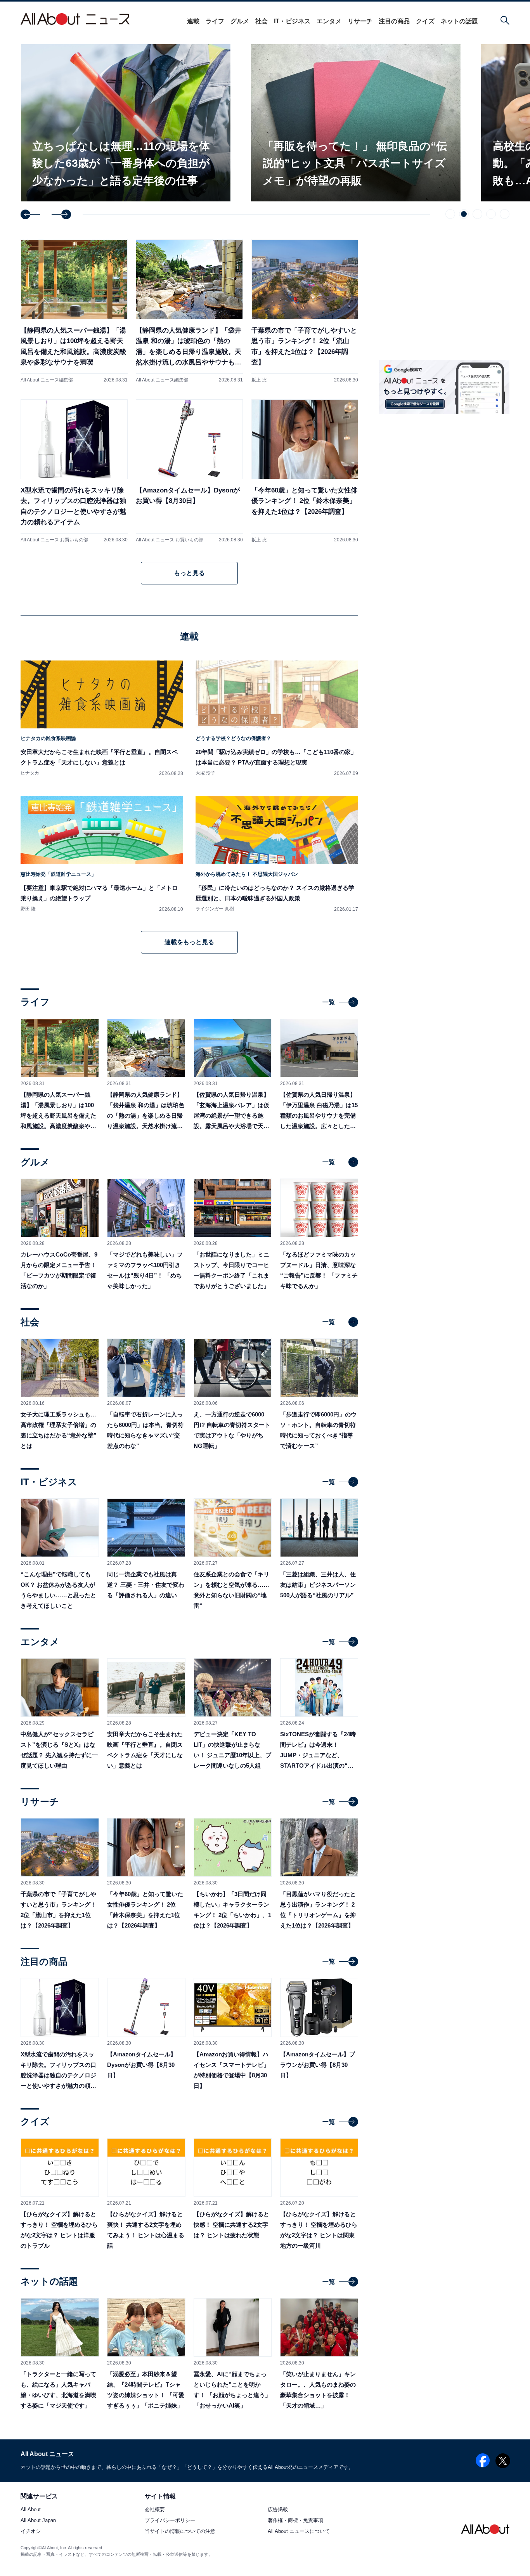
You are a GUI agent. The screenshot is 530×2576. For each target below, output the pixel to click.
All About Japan (38, 2521)
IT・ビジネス (292, 21)
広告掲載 (278, 2510)
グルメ (240, 21)
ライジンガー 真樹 (215, 909)
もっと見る (189, 573)
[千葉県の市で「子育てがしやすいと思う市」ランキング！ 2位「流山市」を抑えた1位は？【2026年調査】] (305, 311)
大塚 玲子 (205, 773)
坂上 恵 (259, 380)
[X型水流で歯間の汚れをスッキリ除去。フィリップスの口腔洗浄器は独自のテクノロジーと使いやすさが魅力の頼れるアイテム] (74, 471)
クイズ (425, 21)
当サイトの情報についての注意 (180, 2532)
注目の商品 (394, 21)
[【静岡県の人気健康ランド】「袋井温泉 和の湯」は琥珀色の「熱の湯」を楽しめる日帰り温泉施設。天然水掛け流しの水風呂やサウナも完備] (189, 311)
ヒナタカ (30, 773)
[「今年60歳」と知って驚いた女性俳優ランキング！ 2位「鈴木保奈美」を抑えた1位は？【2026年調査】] (305, 471)
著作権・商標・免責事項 (295, 2521)
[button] (30, 214)
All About (31, 2510)
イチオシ (31, 2532)
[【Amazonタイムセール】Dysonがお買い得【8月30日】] (189, 471)
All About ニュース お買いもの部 (54, 540)
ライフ (215, 21)
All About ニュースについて (299, 2532)
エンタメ (329, 21)
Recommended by (461, 675)
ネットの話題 (459, 21)
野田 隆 (28, 909)
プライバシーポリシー (170, 2521)
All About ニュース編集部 (47, 380)
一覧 (329, 1002)
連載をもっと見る (189, 942)
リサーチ (360, 21)
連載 (193, 21)
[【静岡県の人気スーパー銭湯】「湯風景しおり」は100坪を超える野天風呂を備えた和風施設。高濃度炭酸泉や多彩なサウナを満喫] (74, 311)
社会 (262, 21)
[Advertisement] (444, 747)
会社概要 (155, 2510)
